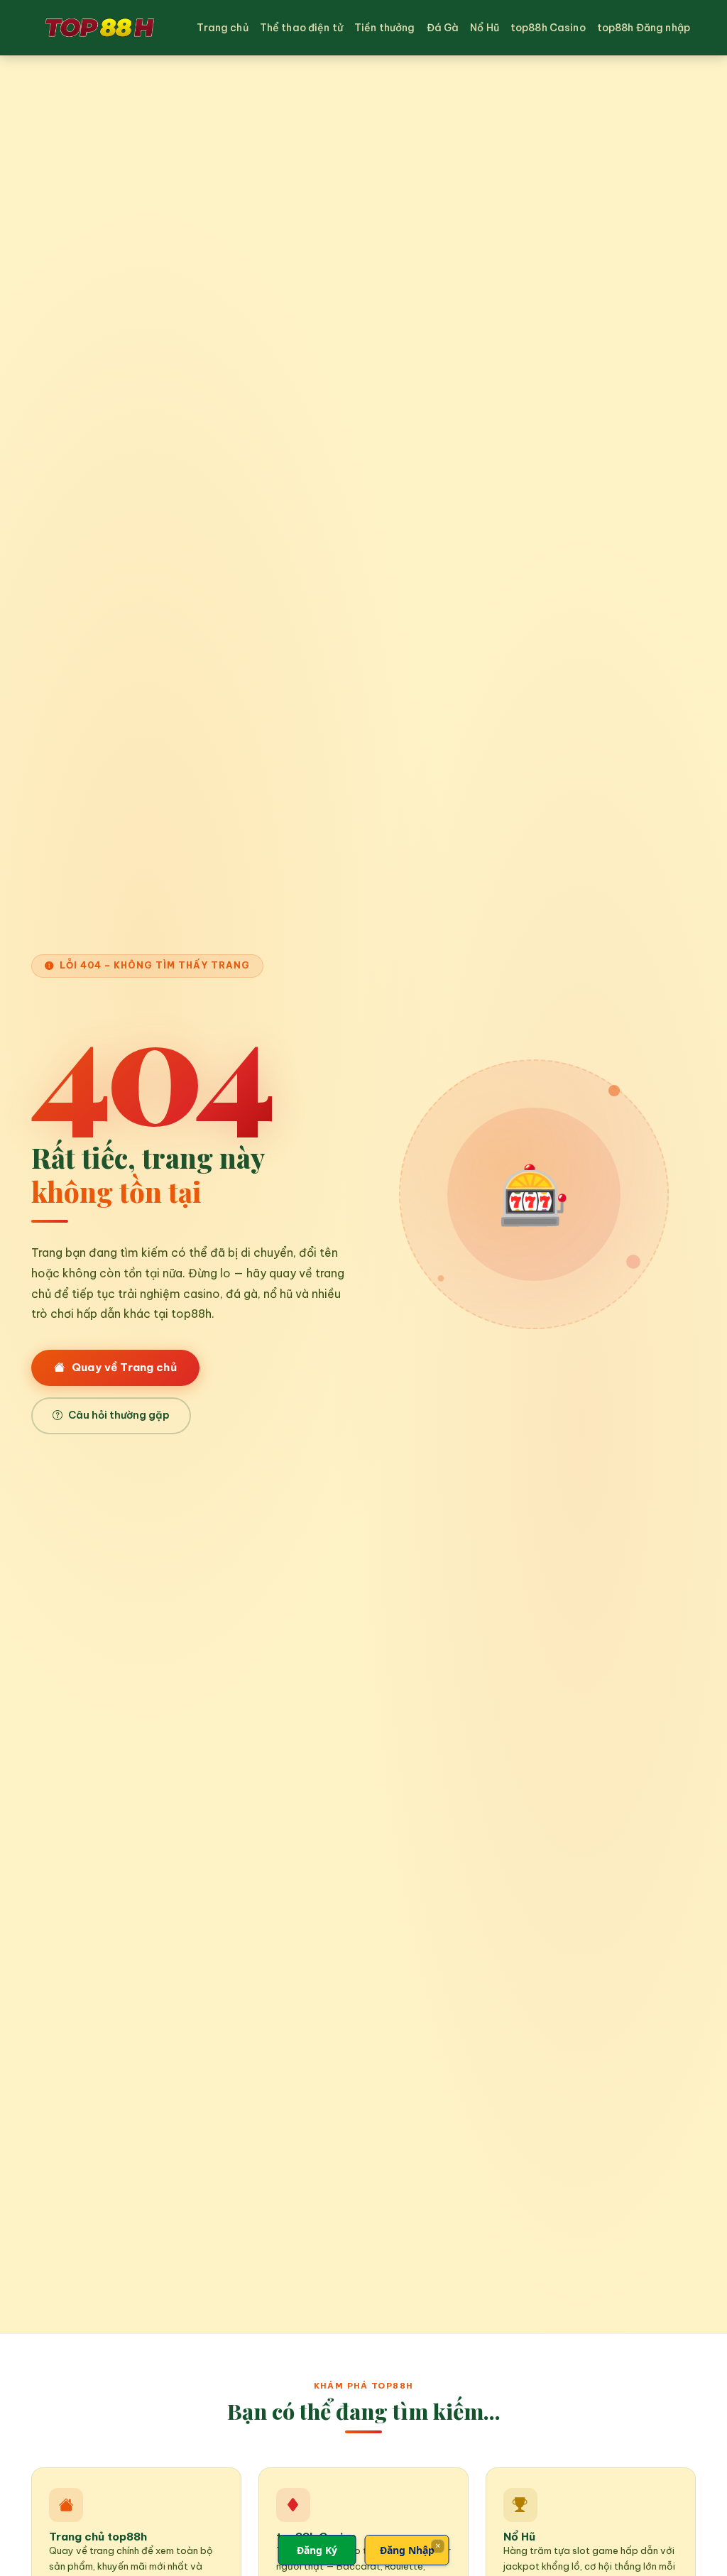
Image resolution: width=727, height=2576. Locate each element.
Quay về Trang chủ (124, 1367)
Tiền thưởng (385, 28)
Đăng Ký (317, 2550)
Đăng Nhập (407, 2550)
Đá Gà (443, 28)
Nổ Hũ (485, 28)
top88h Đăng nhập (644, 28)
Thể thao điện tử (301, 28)
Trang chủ (222, 28)
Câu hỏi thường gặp (119, 1415)
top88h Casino (548, 28)
